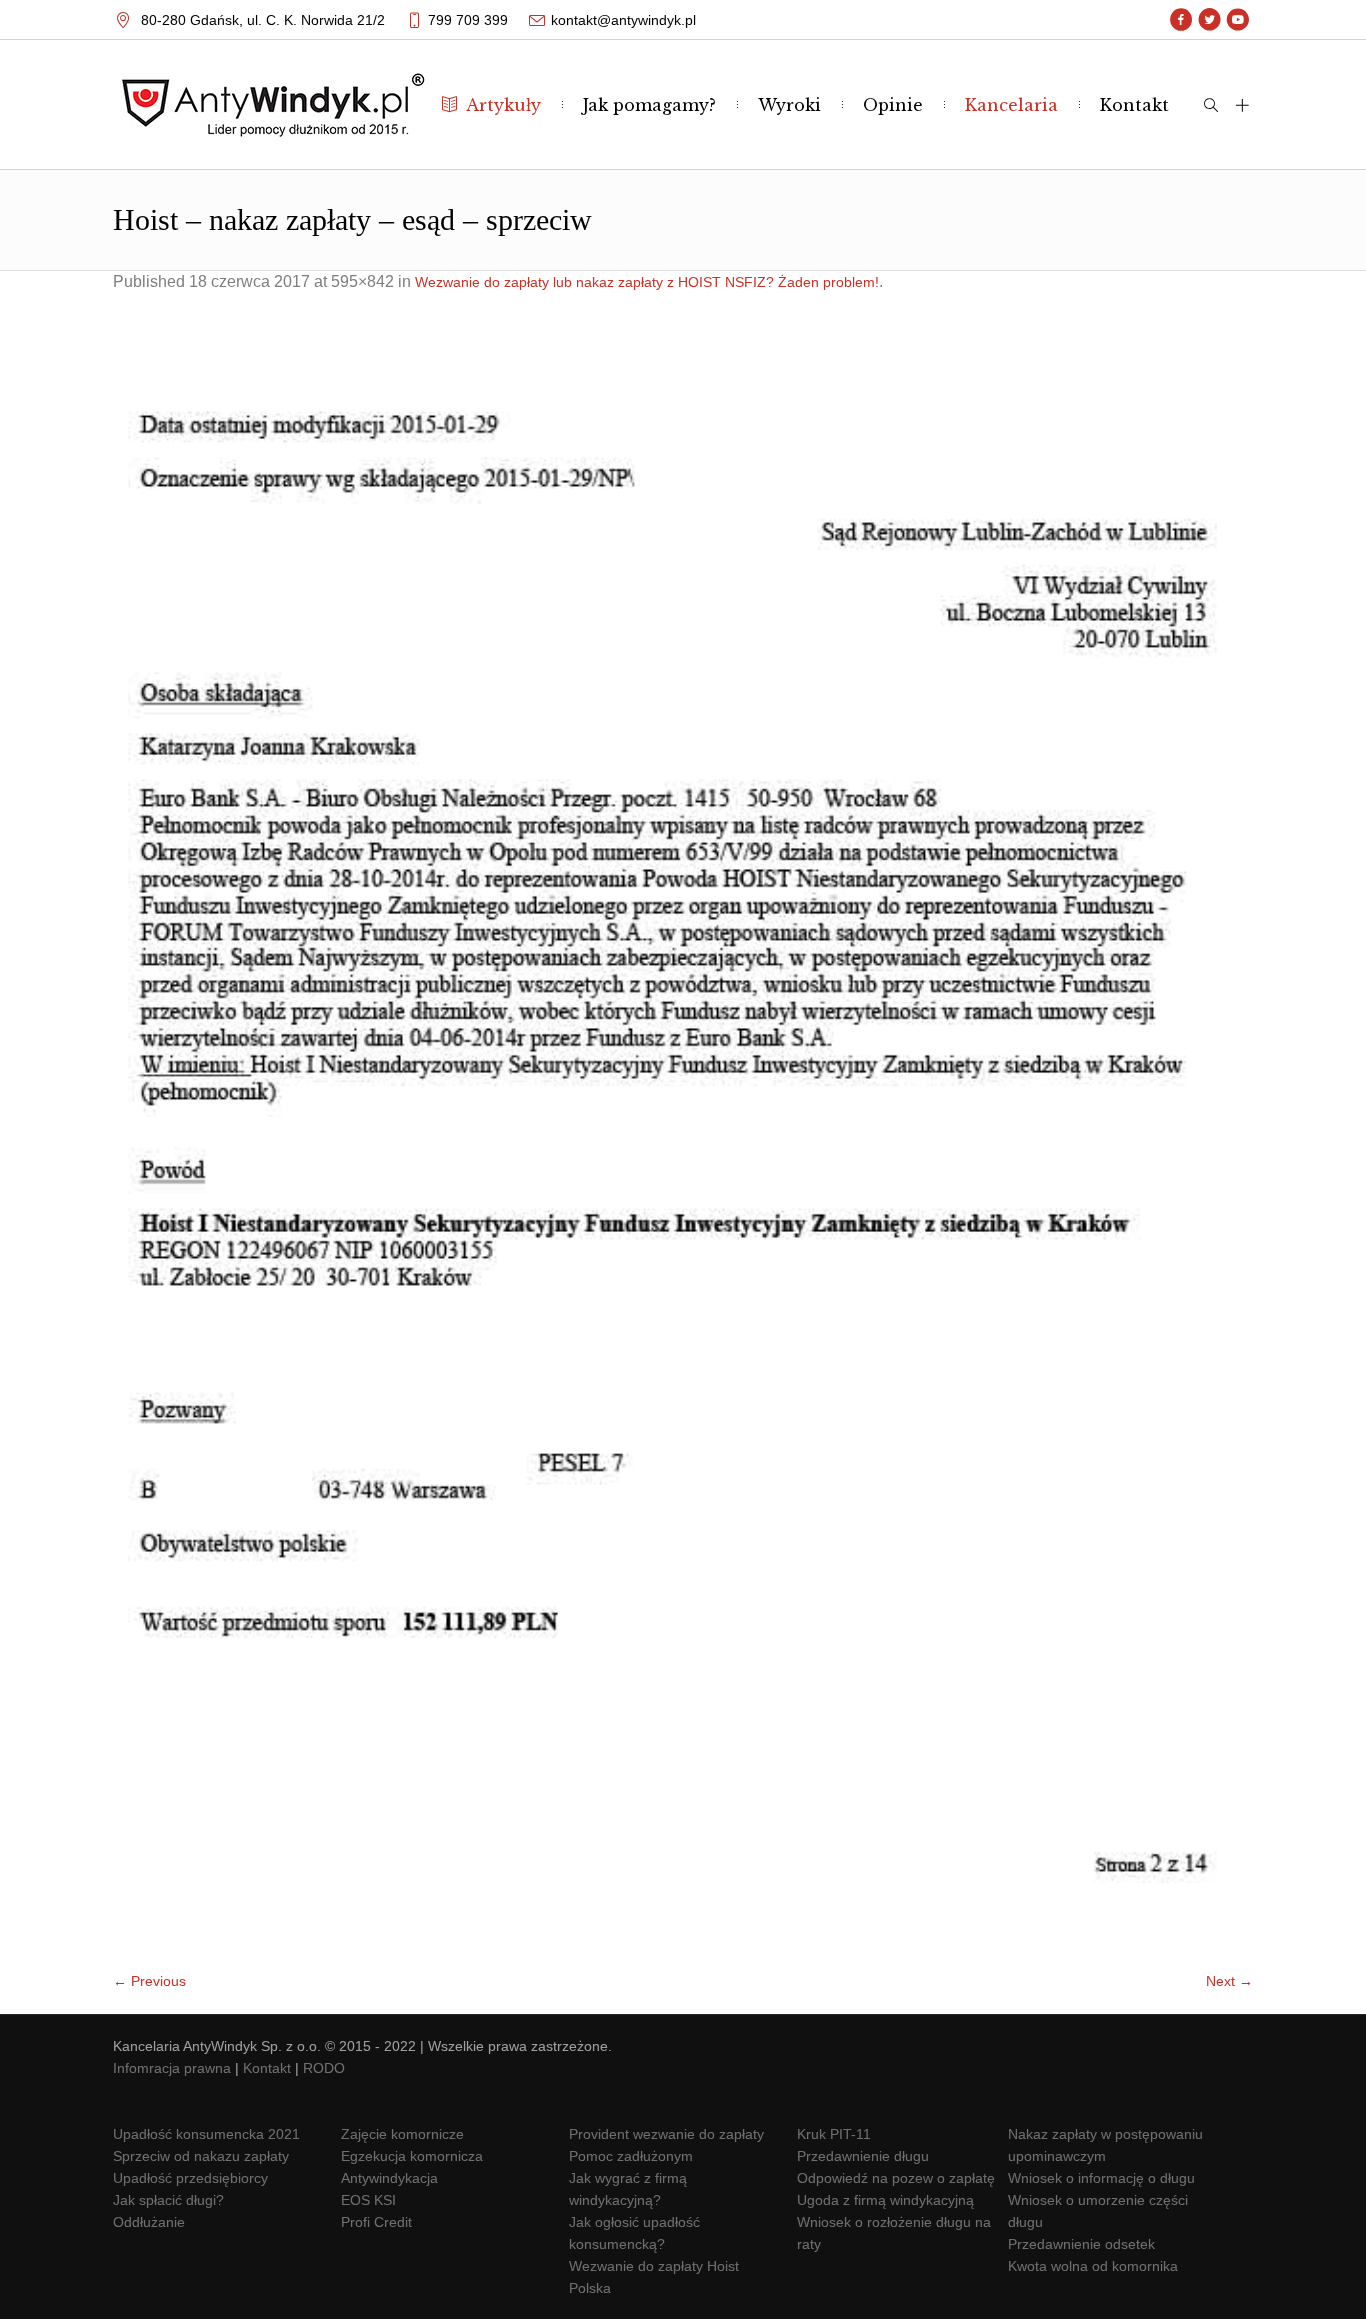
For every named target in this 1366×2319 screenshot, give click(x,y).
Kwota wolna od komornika (1093, 2266)
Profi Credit (376, 2222)
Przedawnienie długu (863, 2156)
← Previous (149, 1981)
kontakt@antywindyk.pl (623, 20)
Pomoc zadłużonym (631, 2156)
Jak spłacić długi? (168, 2200)
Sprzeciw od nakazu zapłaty (201, 2156)
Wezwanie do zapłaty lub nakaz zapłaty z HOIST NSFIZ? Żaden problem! (647, 282)
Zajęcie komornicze (402, 2134)
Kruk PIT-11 (834, 2134)
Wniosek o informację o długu (1101, 2178)
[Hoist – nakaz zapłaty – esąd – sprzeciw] (683, 1141)
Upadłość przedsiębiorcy (190, 2178)
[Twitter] (1209, 20)
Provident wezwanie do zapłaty (666, 2134)
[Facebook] (1181, 20)
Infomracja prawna (172, 2068)
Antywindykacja (389, 2178)
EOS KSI (368, 2200)
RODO (324, 2068)
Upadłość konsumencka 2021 (206, 2134)
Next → (1229, 1981)
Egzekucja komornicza (412, 2156)
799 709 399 (468, 20)
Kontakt (267, 2068)
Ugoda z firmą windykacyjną (885, 2200)
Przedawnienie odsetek (1081, 2244)
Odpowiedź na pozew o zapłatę (896, 2178)
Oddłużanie (149, 2222)
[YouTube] (1237, 20)
